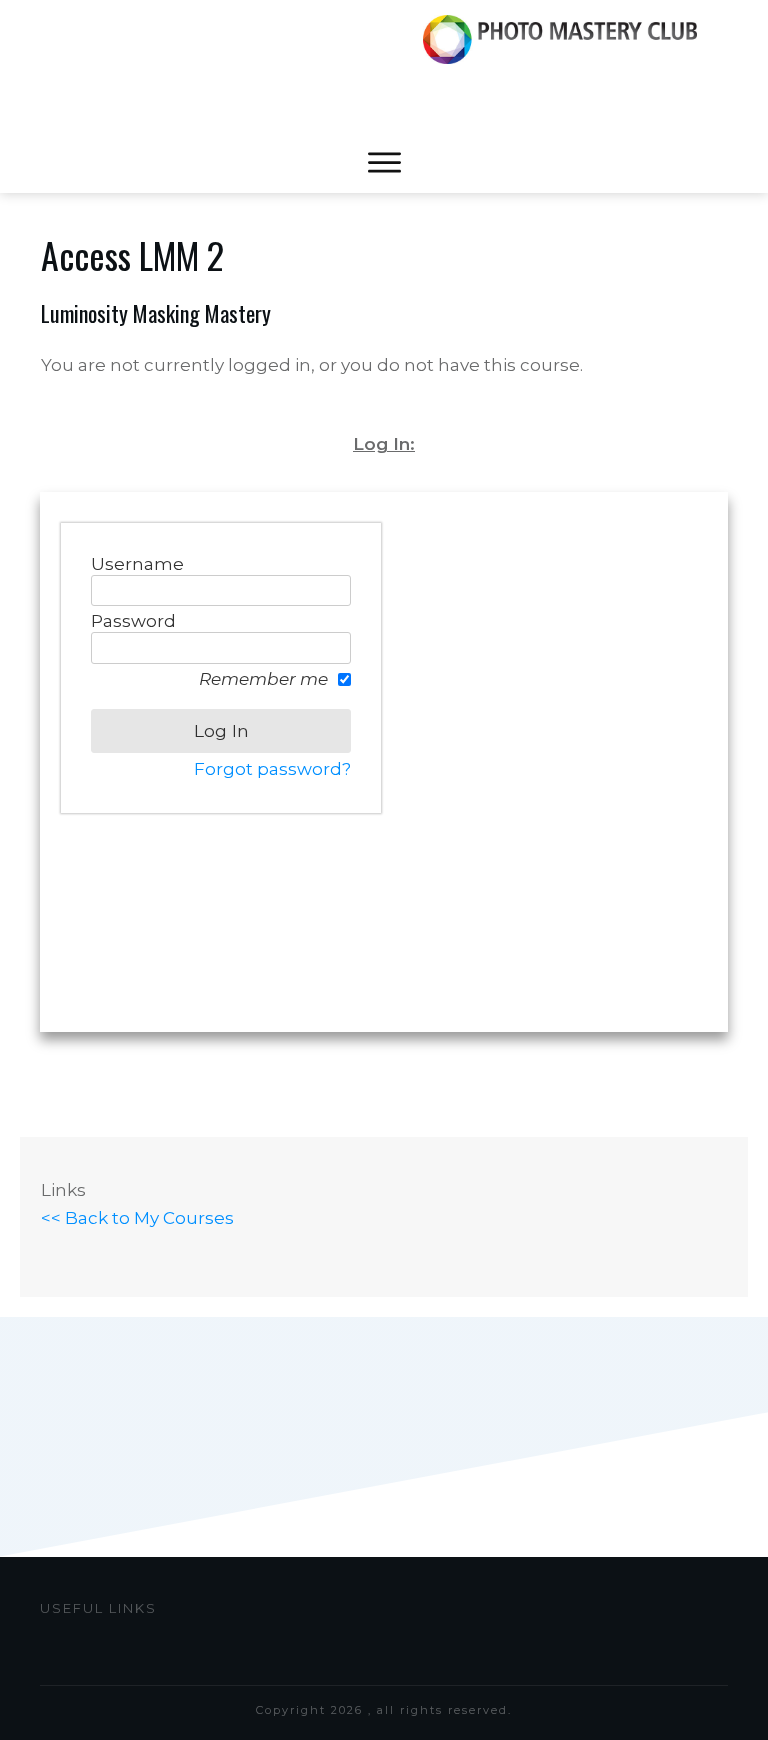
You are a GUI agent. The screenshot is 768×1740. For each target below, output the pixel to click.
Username (137, 564)
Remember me (263, 679)
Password (133, 621)
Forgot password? (272, 769)
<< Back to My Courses (137, 1218)
